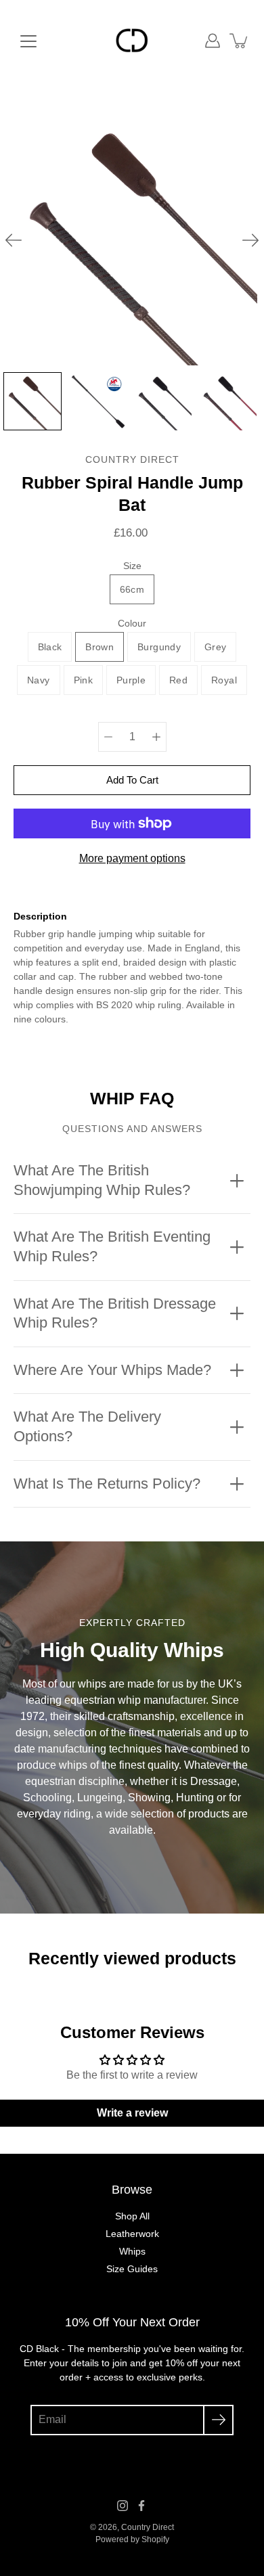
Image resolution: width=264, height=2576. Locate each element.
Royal (224, 680)
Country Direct (148, 2527)
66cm (132, 589)
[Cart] (240, 41)
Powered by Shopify (132, 2539)
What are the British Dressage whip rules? (115, 1313)
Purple (131, 680)
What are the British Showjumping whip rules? (102, 1180)
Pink (83, 680)
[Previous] (14, 240)
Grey (215, 647)
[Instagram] (123, 2506)
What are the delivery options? (87, 1426)
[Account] (213, 41)
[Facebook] (141, 2506)
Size (132, 566)
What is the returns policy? (107, 1484)
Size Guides (132, 2269)
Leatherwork (132, 2234)
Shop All (132, 2216)
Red (178, 680)
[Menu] (28, 41)
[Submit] (218, 2420)
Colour (132, 623)
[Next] (250, 240)
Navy (38, 680)
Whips (132, 2251)
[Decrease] (108, 737)
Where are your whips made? (112, 1370)
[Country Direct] (132, 41)
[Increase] (156, 737)
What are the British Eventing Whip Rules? (112, 1246)
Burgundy (159, 647)
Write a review (132, 2113)
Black (50, 647)
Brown (100, 647)
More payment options (132, 858)
